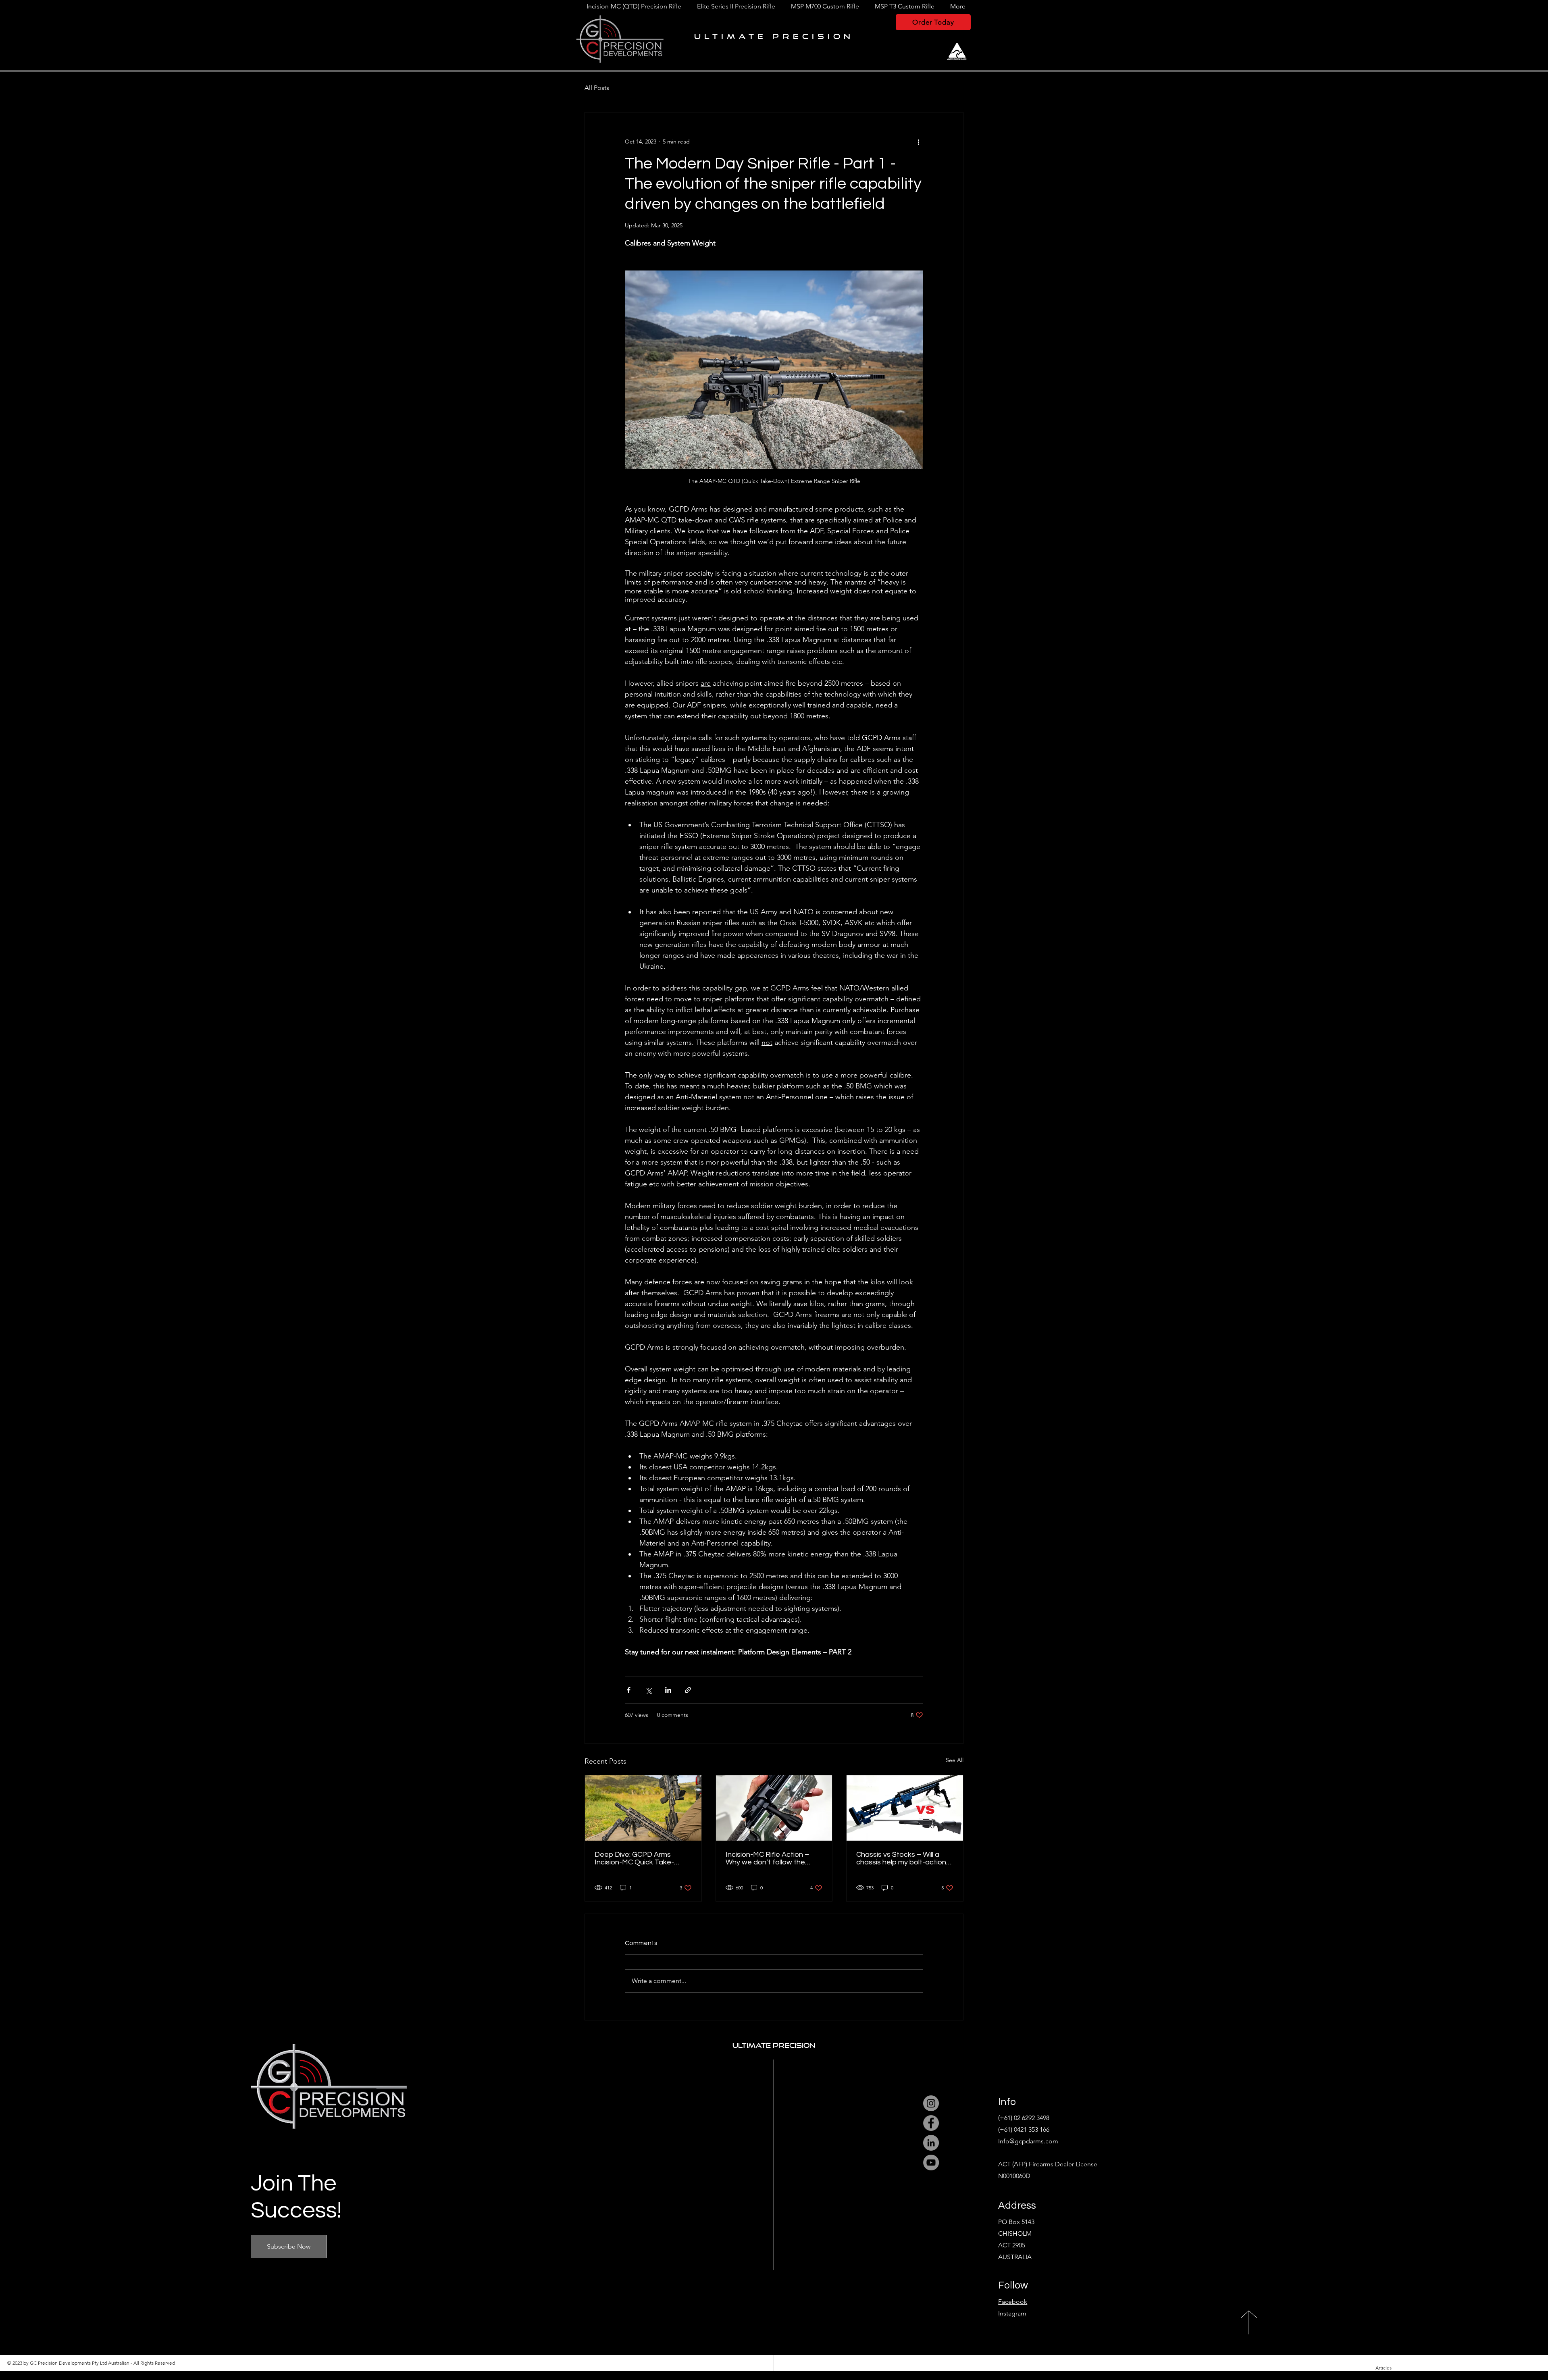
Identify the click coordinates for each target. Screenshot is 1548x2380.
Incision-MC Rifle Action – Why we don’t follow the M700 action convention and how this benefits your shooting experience (773, 1858)
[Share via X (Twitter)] (648, 1690)
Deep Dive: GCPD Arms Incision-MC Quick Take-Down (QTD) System (634, 1858)
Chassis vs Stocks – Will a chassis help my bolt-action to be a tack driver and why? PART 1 (903, 1858)
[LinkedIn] (931, 2143)
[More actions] (918, 141)
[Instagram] (931, 2103)
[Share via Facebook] (629, 1690)
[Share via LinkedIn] (668, 1690)
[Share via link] (688, 1690)
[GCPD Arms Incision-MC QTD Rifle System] (643, 1808)
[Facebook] (931, 2123)
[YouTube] (931, 2163)
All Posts (597, 88)
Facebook (1013, 2302)
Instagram (1012, 2313)
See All (955, 1760)
